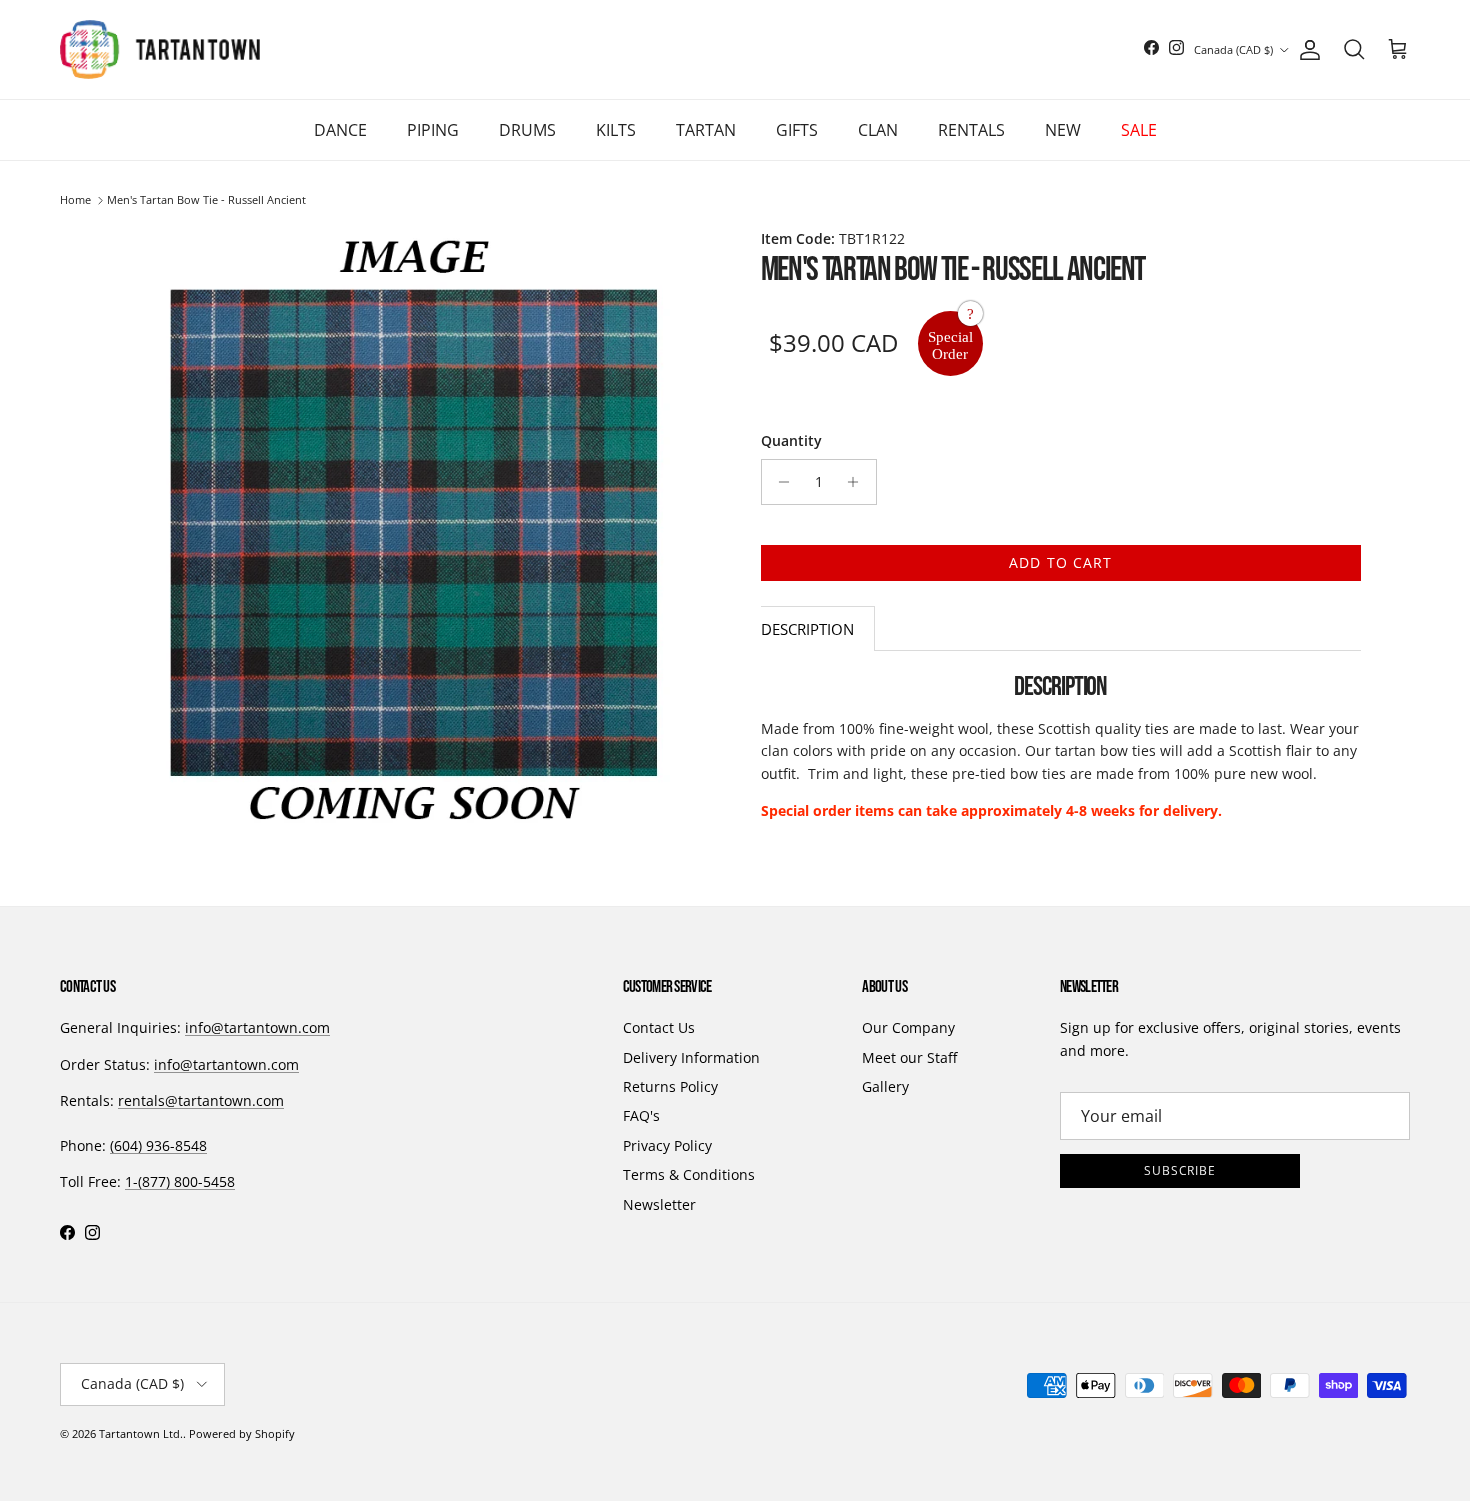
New (1063, 130)
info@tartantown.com (257, 1027)
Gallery (885, 1086)
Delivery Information (691, 1057)
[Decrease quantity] (779, 482)
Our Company (908, 1027)
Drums (527, 130)
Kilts (616, 130)
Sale (1139, 130)
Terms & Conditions (689, 1174)
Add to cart (1060, 562)
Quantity (791, 440)
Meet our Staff (909, 1057)
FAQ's (641, 1115)
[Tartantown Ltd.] (160, 49)
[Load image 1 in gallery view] (413, 532)
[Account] (1306, 50)
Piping (433, 130)
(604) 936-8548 (158, 1145)
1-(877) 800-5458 (180, 1181)
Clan (878, 130)
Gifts (797, 130)
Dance (340, 130)
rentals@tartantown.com (201, 1100)
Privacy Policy (667, 1145)
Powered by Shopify (242, 1433)
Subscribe (1180, 1170)
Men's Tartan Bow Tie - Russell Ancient (206, 200)
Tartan (706, 130)
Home (75, 200)
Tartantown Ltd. (141, 1433)
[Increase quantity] (858, 482)
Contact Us (659, 1027)
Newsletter (659, 1204)
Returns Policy (670, 1086)
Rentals (971, 130)
